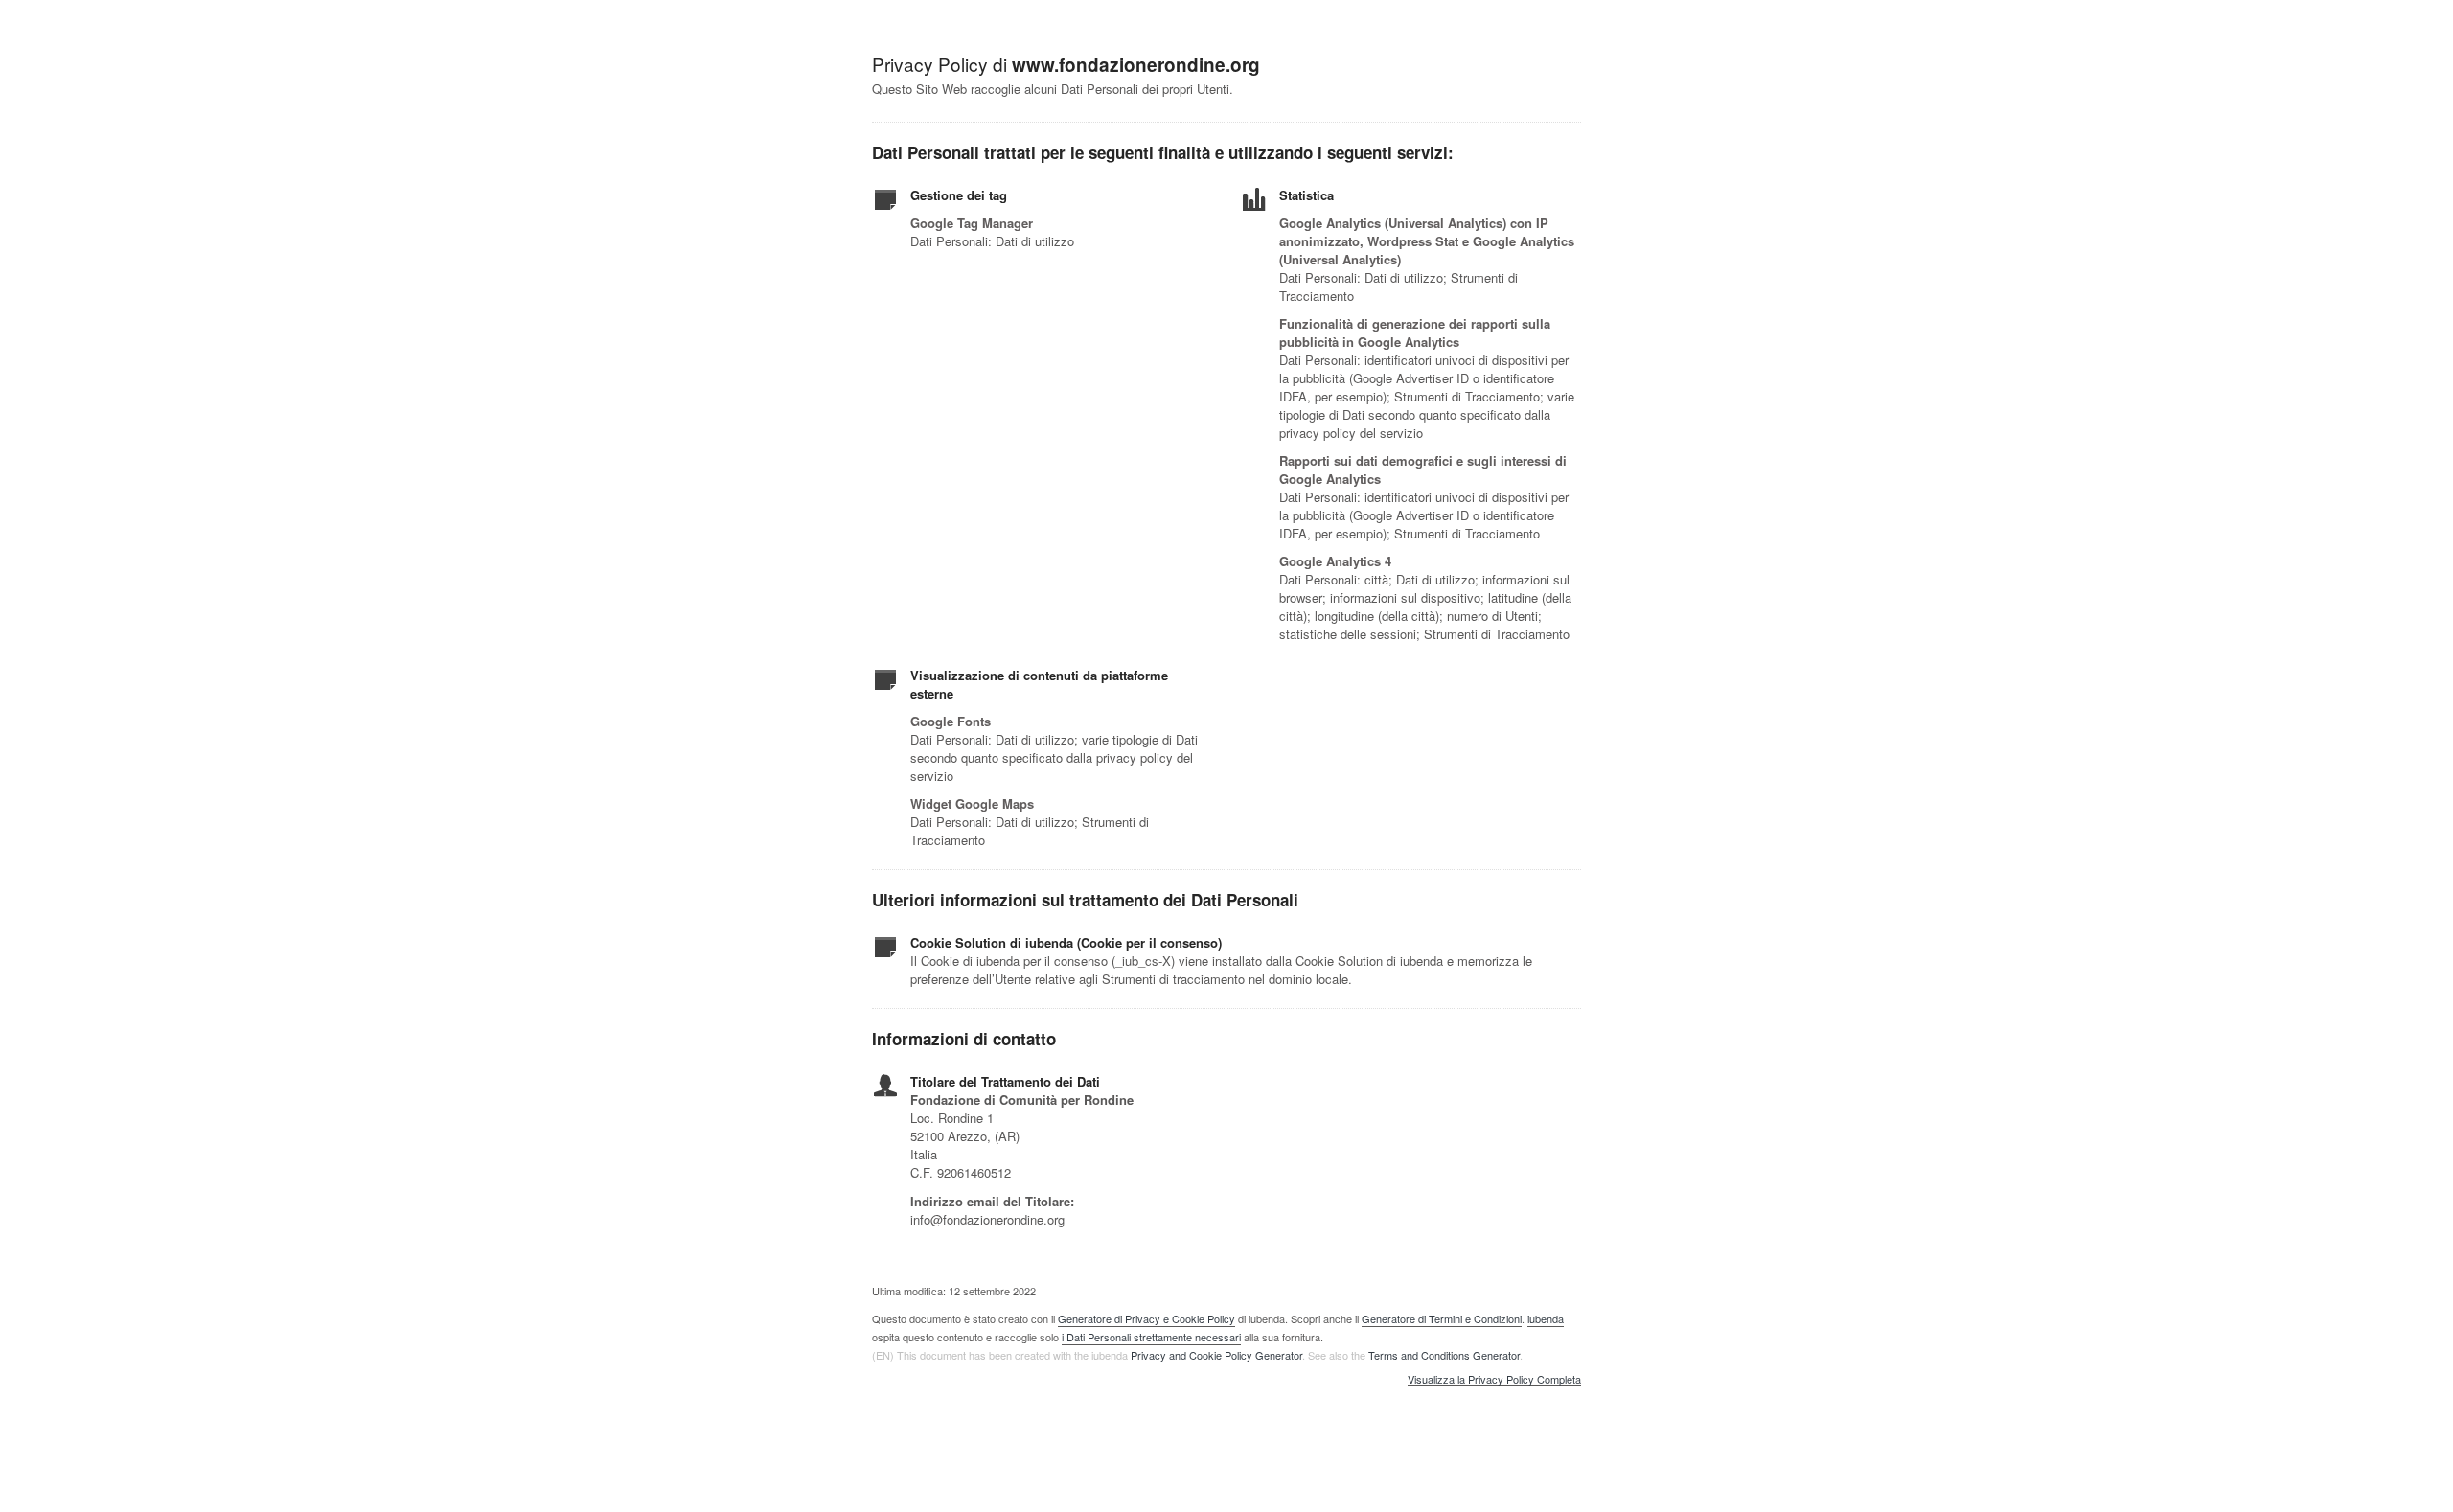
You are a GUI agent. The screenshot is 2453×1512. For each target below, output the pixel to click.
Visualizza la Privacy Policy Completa (1494, 1380)
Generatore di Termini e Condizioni (1442, 1318)
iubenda (1546, 1318)
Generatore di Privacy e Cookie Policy (1146, 1318)
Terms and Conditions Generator (1444, 1355)
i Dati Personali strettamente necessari (1151, 1337)
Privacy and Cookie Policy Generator (1216, 1355)
